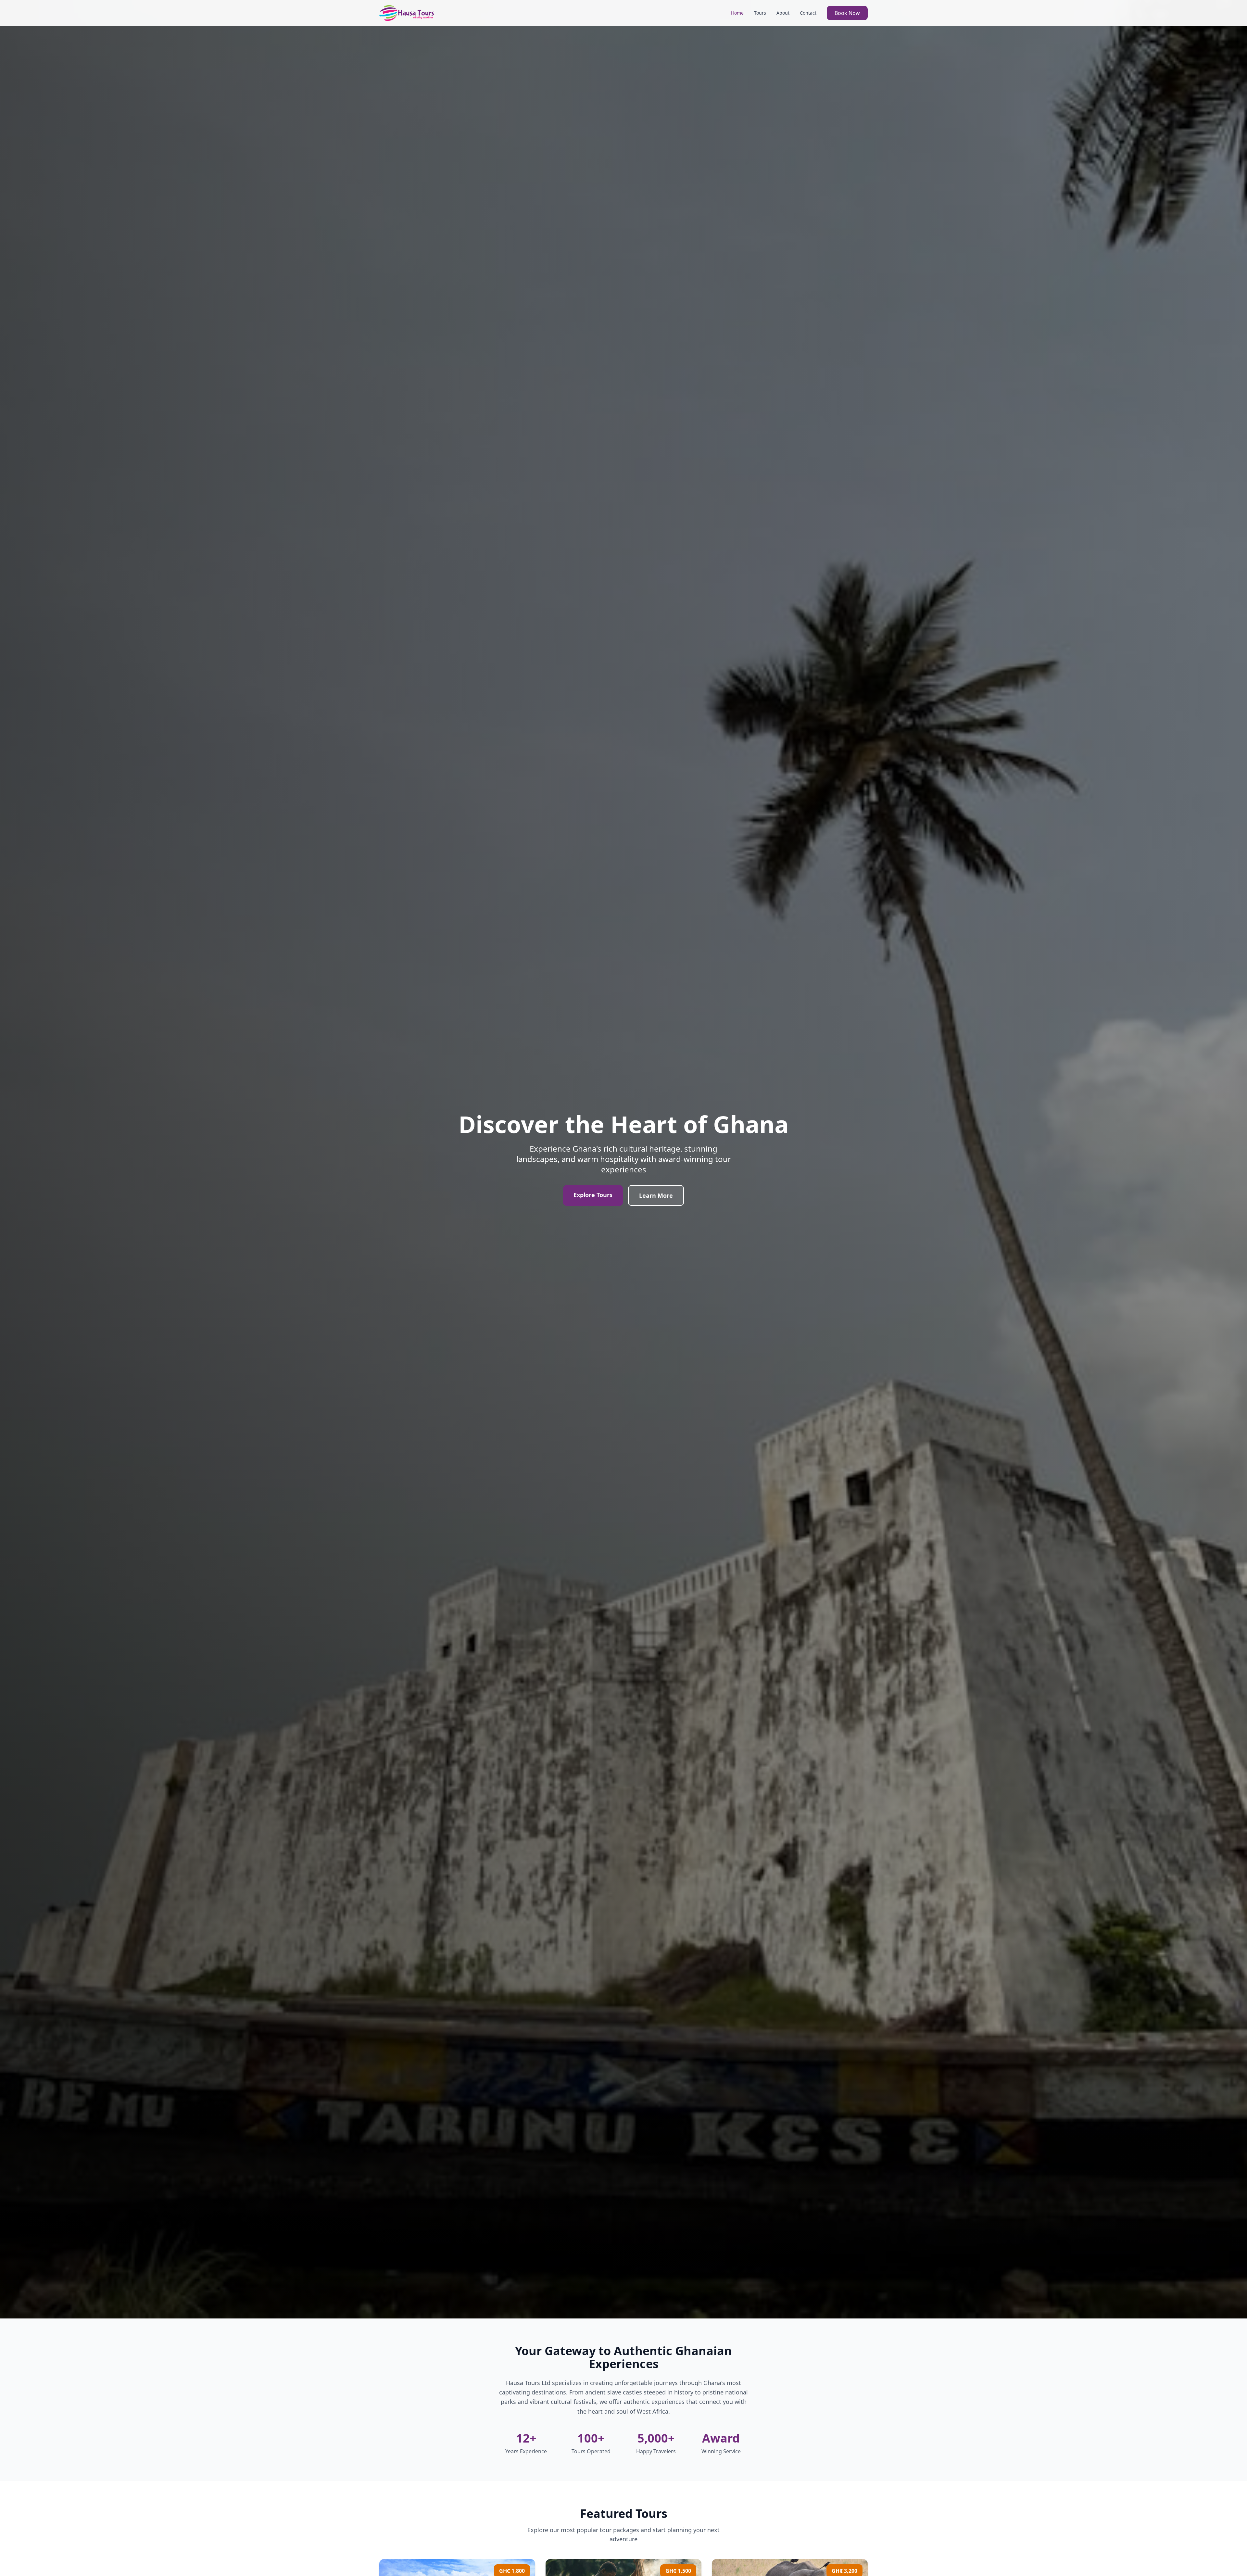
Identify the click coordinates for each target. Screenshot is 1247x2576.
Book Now (847, 13)
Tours (760, 13)
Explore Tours (593, 1195)
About (783, 13)
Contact (808, 13)
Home (737, 13)
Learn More (656, 1195)
